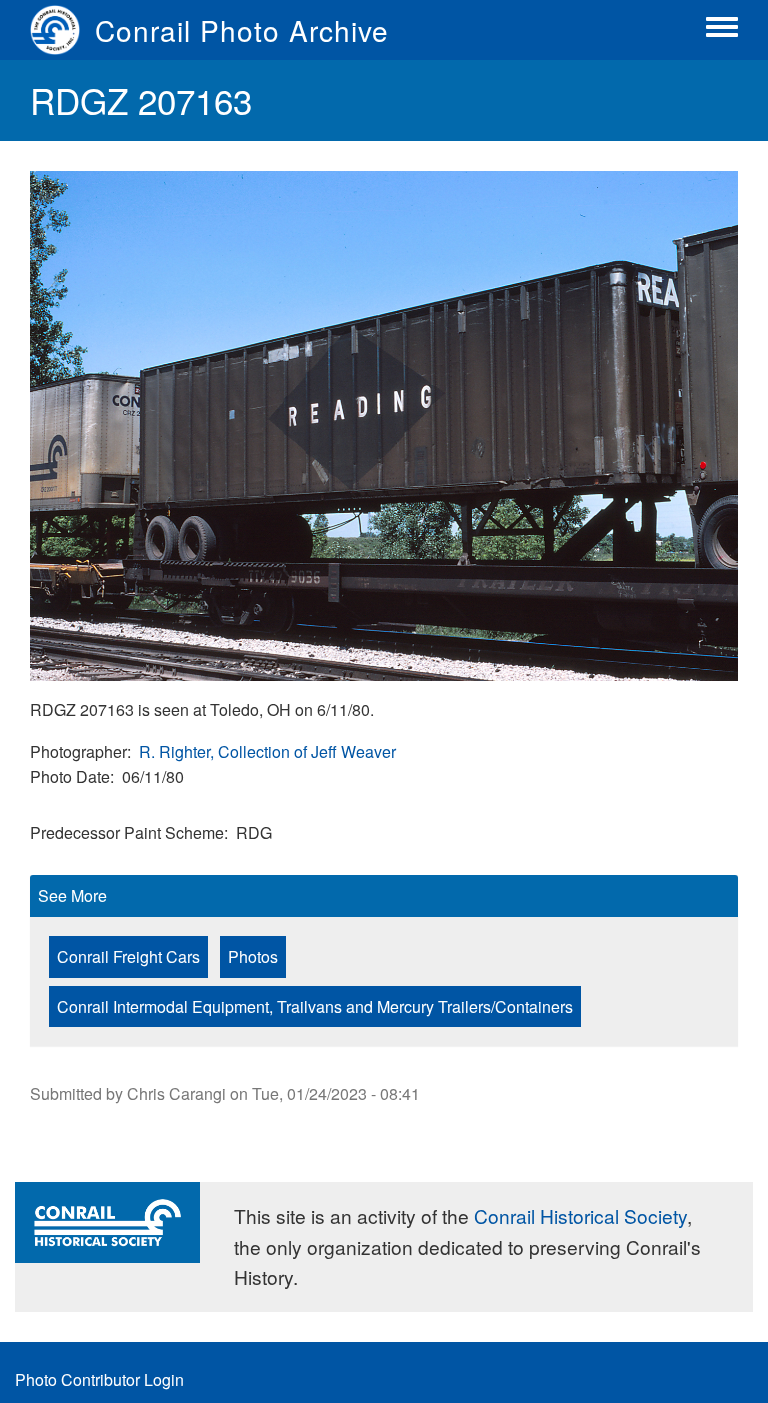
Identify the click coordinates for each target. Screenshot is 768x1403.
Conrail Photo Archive (242, 30)
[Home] (62, 30)
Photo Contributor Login (99, 1379)
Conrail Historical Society (580, 1215)
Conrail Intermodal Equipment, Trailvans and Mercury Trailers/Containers (315, 1006)
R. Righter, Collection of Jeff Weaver (267, 751)
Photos (253, 956)
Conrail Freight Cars (128, 956)
